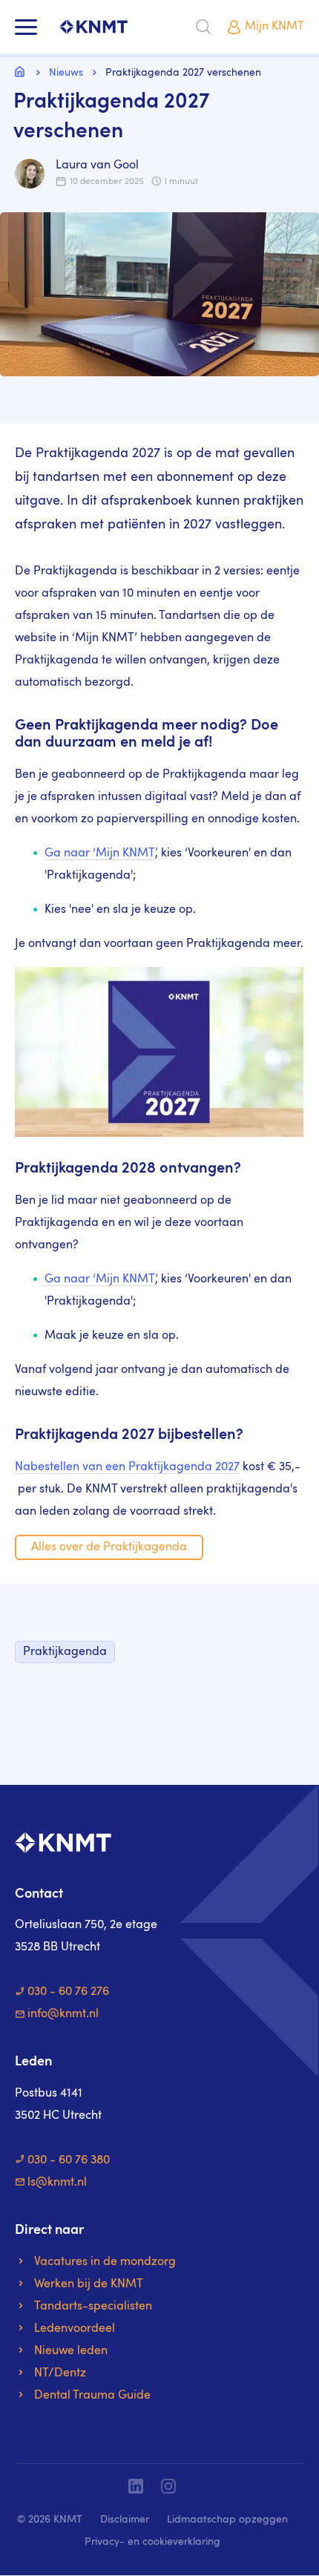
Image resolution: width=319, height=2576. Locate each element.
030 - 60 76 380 (69, 2160)
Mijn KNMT (274, 27)
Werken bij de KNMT (89, 2284)
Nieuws (66, 73)
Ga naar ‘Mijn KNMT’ (100, 853)
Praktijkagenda (65, 1652)
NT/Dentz (60, 2373)
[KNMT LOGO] (93, 27)
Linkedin (136, 2486)
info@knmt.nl (63, 2014)
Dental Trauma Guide (92, 2396)
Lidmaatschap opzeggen (227, 2520)
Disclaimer (125, 2520)
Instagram (168, 2486)
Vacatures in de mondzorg (105, 2262)
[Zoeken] (203, 27)
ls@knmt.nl (57, 2183)
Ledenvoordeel (75, 2329)
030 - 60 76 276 (68, 1992)
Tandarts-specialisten (93, 2307)
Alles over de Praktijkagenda (109, 1547)
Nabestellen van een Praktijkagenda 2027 (127, 1467)
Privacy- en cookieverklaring (152, 2542)
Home (22, 71)
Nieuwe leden (71, 2351)
